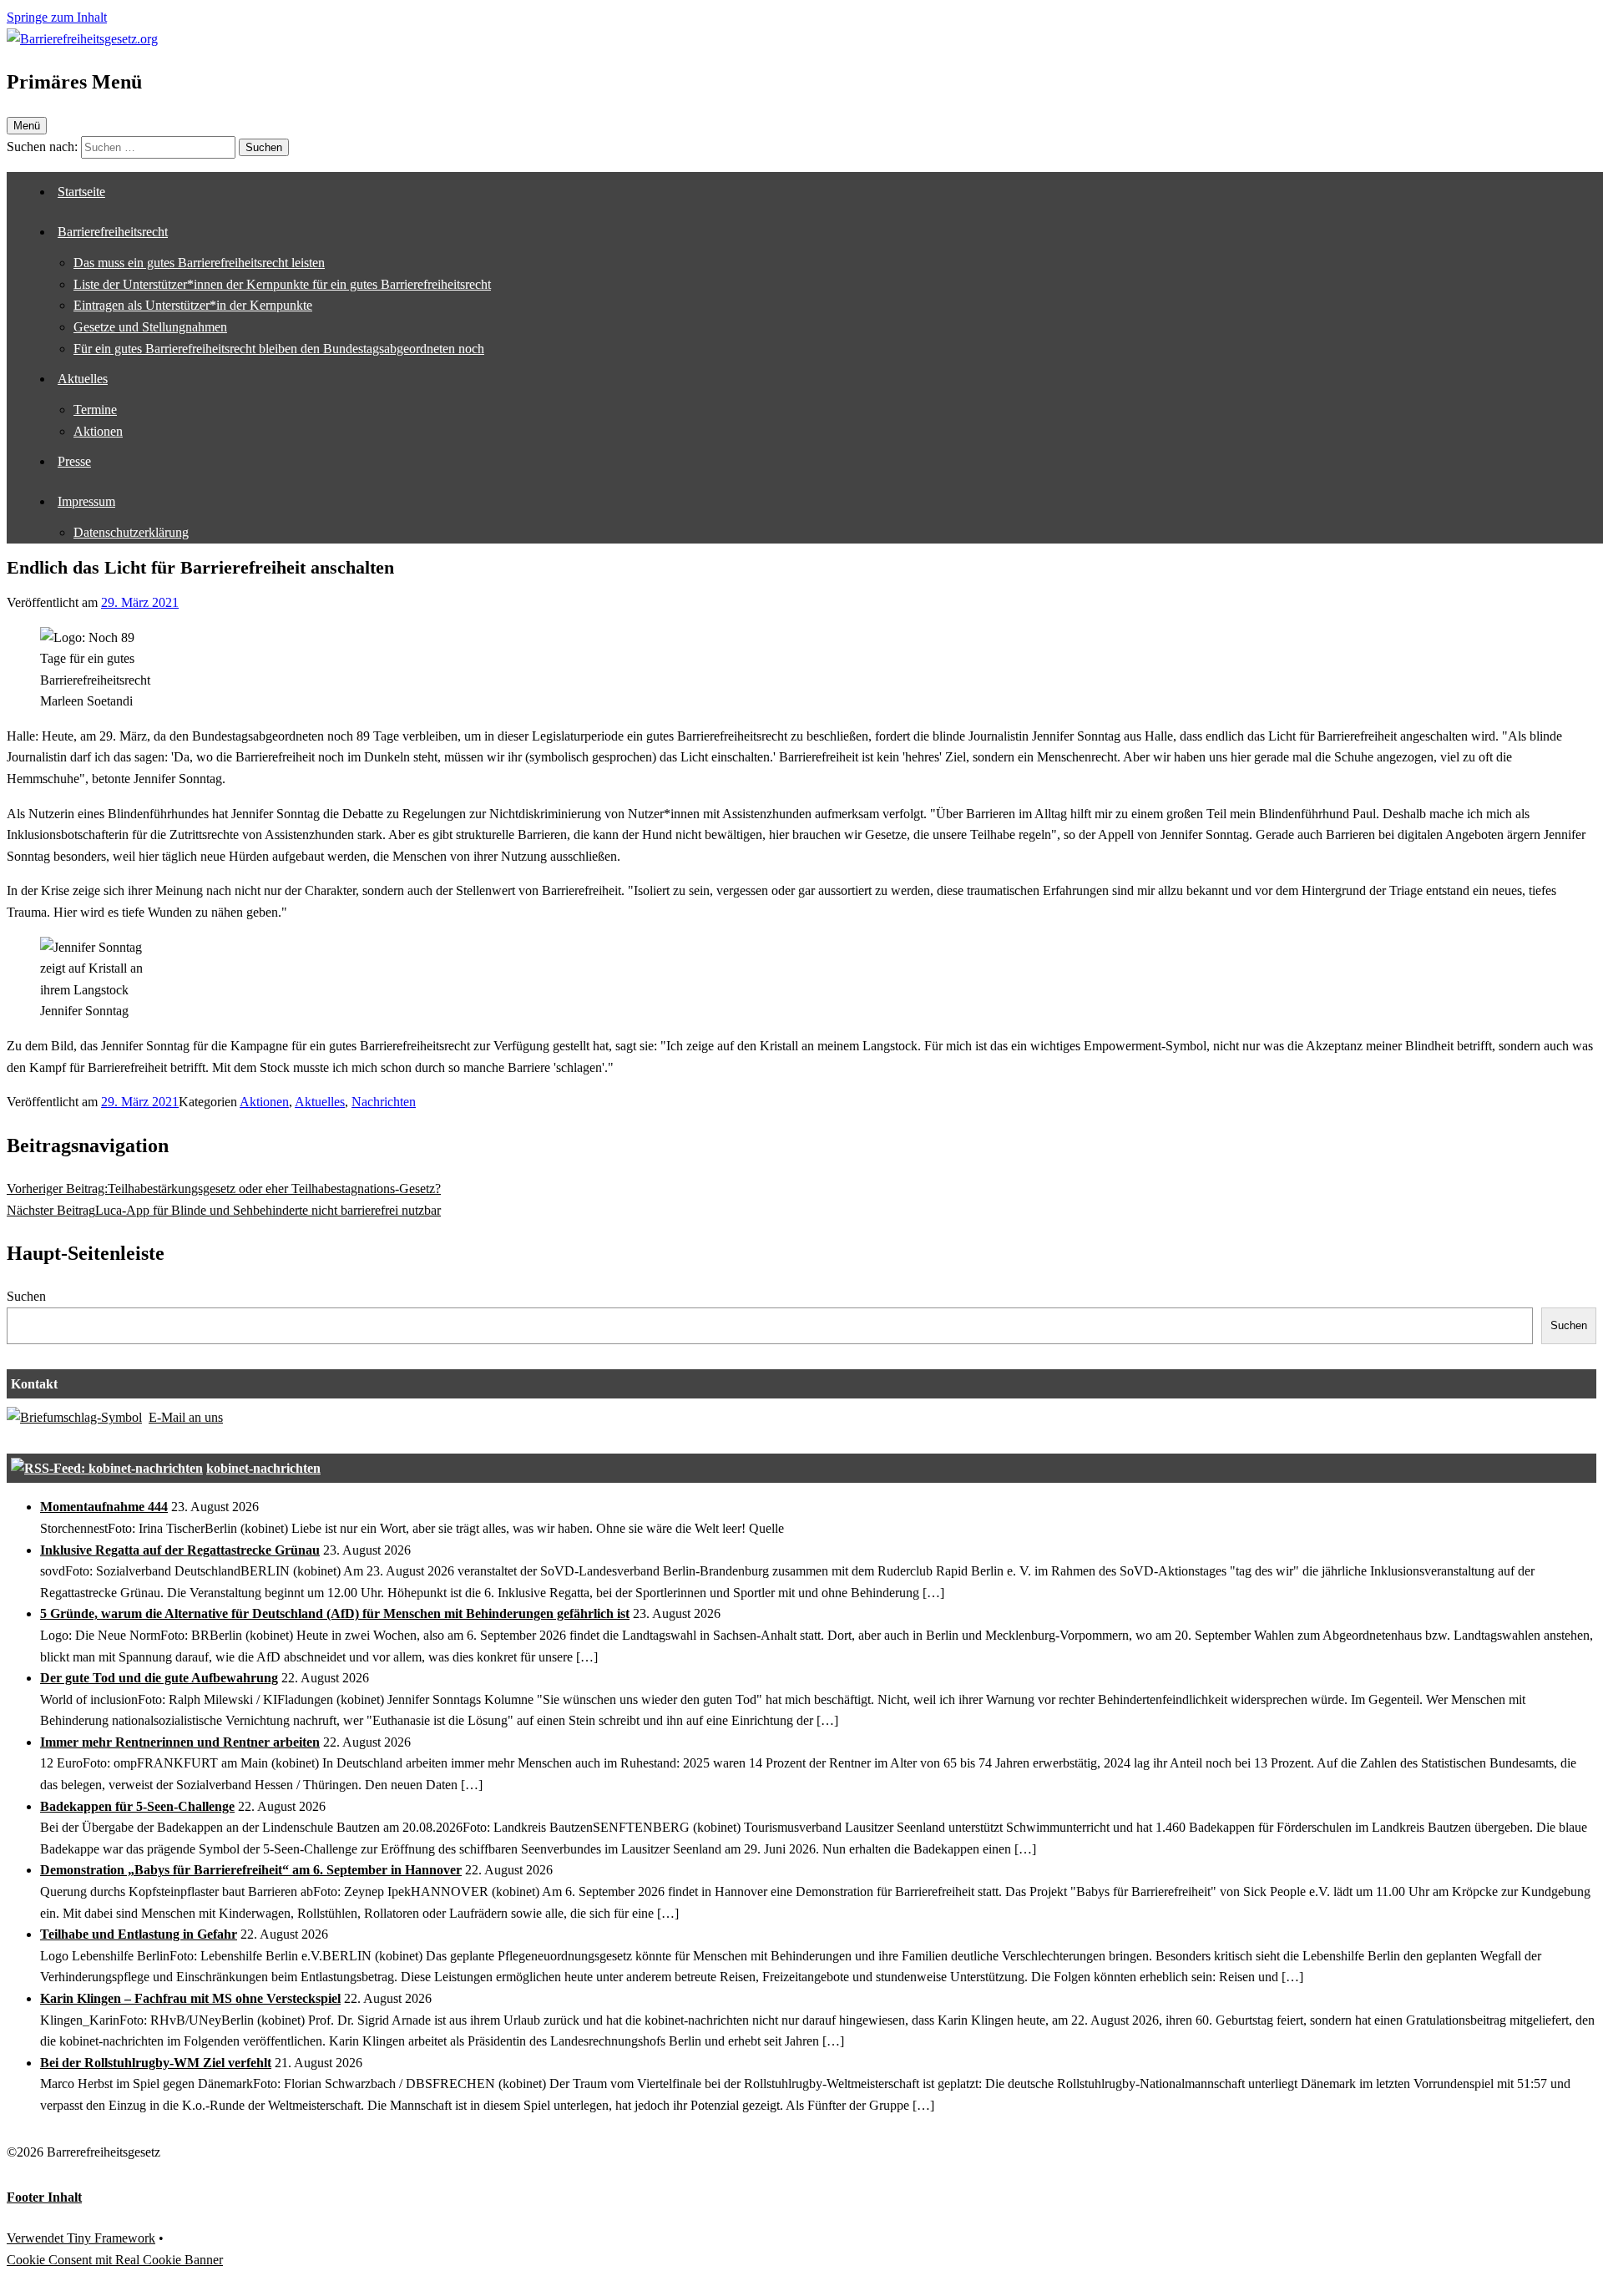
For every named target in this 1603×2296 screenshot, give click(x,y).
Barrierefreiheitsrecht (113, 232)
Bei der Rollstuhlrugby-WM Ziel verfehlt (156, 2063)
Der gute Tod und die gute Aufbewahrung (159, 1678)
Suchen (26, 1296)
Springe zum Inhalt (57, 17)
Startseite (81, 192)
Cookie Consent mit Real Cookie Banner (115, 2260)
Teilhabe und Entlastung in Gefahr (139, 1934)
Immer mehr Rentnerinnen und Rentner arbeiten (180, 1742)
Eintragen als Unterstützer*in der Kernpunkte (193, 305)
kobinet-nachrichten (263, 1468)
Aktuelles (83, 379)
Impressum (86, 501)
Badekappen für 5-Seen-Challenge (137, 1806)
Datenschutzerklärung (131, 532)
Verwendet (37, 2238)
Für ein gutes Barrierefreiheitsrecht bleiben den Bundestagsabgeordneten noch (279, 349)
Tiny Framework (111, 2238)
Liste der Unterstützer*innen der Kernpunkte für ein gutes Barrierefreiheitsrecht (282, 284)
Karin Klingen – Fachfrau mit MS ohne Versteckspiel (190, 1998)
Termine (95, 410)
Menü (27, 126)
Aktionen (98, 431)
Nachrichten (384, 1102)
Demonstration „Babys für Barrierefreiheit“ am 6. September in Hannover (251, 1870)
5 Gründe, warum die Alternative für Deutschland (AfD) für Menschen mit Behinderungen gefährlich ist (335, 1613)
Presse (74, 461)
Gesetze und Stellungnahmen (150, 327)
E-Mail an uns (186, 1417)
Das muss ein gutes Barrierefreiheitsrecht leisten (199, 263)
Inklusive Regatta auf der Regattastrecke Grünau (180, 1550)
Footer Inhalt (44, 2197)
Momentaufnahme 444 (104, 1507)
